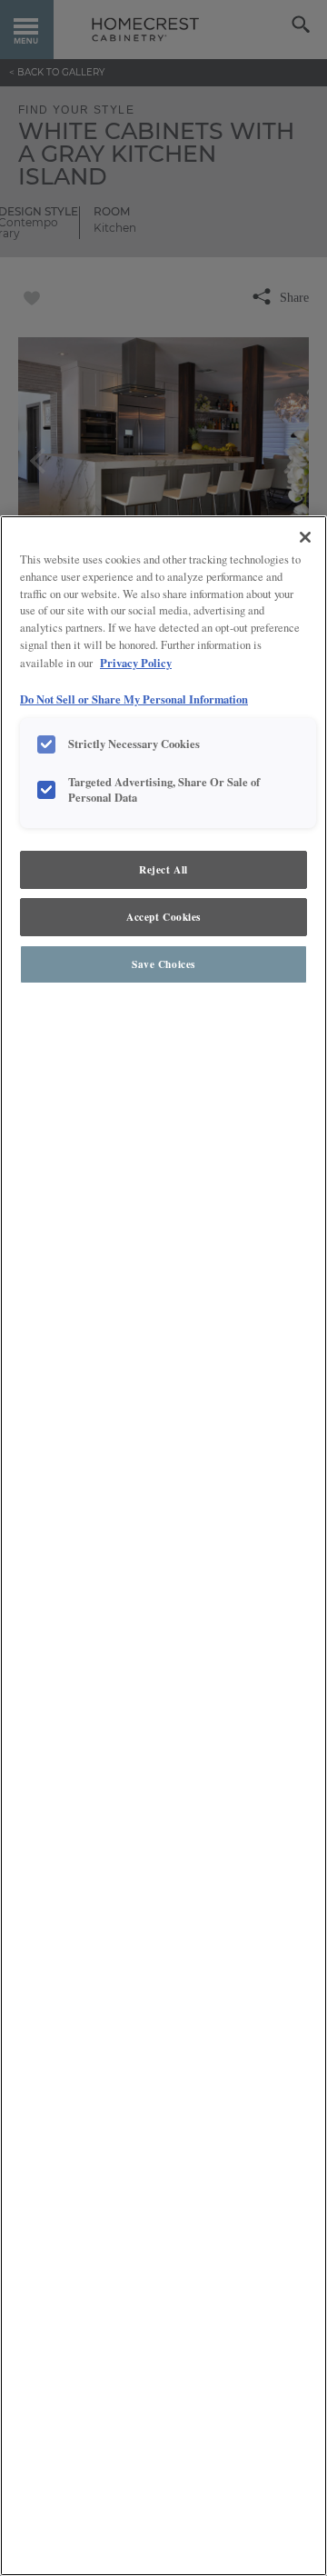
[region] (163, 1546)
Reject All (163, 869)
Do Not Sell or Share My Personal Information (134, 699)
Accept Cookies (163, 917)
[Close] (305, 537)
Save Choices (163, 964)
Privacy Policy (136, 663)
